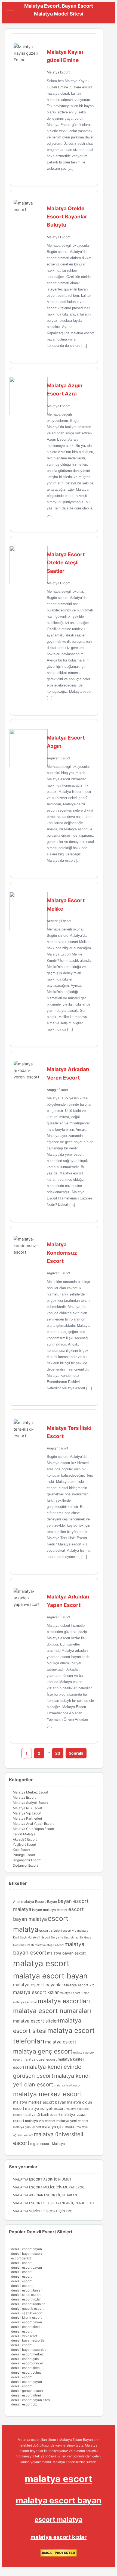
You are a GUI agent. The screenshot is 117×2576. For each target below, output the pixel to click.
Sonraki (76, 1753)
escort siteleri (50, 1930)
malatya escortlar (25, 2002)
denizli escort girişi (25, 2359)
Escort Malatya (24, 1834)
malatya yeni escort (72, 2121)
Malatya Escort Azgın (33, 2179)
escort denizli (21, 2258)
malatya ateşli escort (49, 1945)
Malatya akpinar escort (35, 2195)
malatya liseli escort (68, 2085)
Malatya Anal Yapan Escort (33, 1824)
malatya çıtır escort (59, 2127)
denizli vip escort (24, 2336)
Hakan (71, 2195)
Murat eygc (74, 2187)
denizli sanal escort (26, 2295)
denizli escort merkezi (28, 2354)
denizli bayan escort (27, 2254)
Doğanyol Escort (25, 1865)
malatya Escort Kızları (75, 1993)
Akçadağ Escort (59, 921)
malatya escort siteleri (36, 2021)
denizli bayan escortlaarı (30, 2350)
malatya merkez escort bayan (40, 2102)
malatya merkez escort (48, 2094)
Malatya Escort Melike (34, 2187)
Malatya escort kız (79, 1985)
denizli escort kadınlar (28, 2304)
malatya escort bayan (50, 1976)
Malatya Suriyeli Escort (30, 1803)
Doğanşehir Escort (27, 1860)
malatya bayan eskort (66, 1953)
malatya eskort (61, 2042)
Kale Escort (21, 1850)
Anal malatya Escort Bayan (35, 1902)
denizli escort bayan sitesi (31, 2400)
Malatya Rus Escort (27, 1808)
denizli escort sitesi (26, 2327)
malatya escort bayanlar (38, 1985)
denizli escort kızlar (26, 2299)
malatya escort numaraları (52, 2011)
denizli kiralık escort (26, 2317)
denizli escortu (22, 2286)
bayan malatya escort (50, 1910)
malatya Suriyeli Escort (35, 2211)
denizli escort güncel (27, 2363)
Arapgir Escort (57, 1090)
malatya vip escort (40, 2121)
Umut (67, 2179)
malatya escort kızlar (36, 1992)
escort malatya (59, 2520)
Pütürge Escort (24, 1855)
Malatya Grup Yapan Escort (33, 1829)
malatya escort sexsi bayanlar (42, 2203)
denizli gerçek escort (27, 2391)
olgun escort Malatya (47, 2144)
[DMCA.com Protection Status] (59, 2555)
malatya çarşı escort (27, 2127)
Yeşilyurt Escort (24, 1844)
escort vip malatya (75, 1931)
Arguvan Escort (58, 758)
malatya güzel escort (40, 2059)
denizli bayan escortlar (28, 2340)
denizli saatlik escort (27, 2313)
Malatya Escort (58, 72)
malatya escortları (64, 2001)
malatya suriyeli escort (45, 2108)
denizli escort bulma (26, 2372)
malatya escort (41, 1963)
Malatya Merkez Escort (30, 1792)
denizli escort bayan (27, 2249)
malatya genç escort (43, 2051)
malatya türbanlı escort (41, 2115)
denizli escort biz (24, 2404)
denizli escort (21, 2263)
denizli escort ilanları (27, 2290)
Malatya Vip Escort (27, 1813)
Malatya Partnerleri (27, 1818)
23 (58, 1753)
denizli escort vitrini (26, 2395)
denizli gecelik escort (27, 2308)
